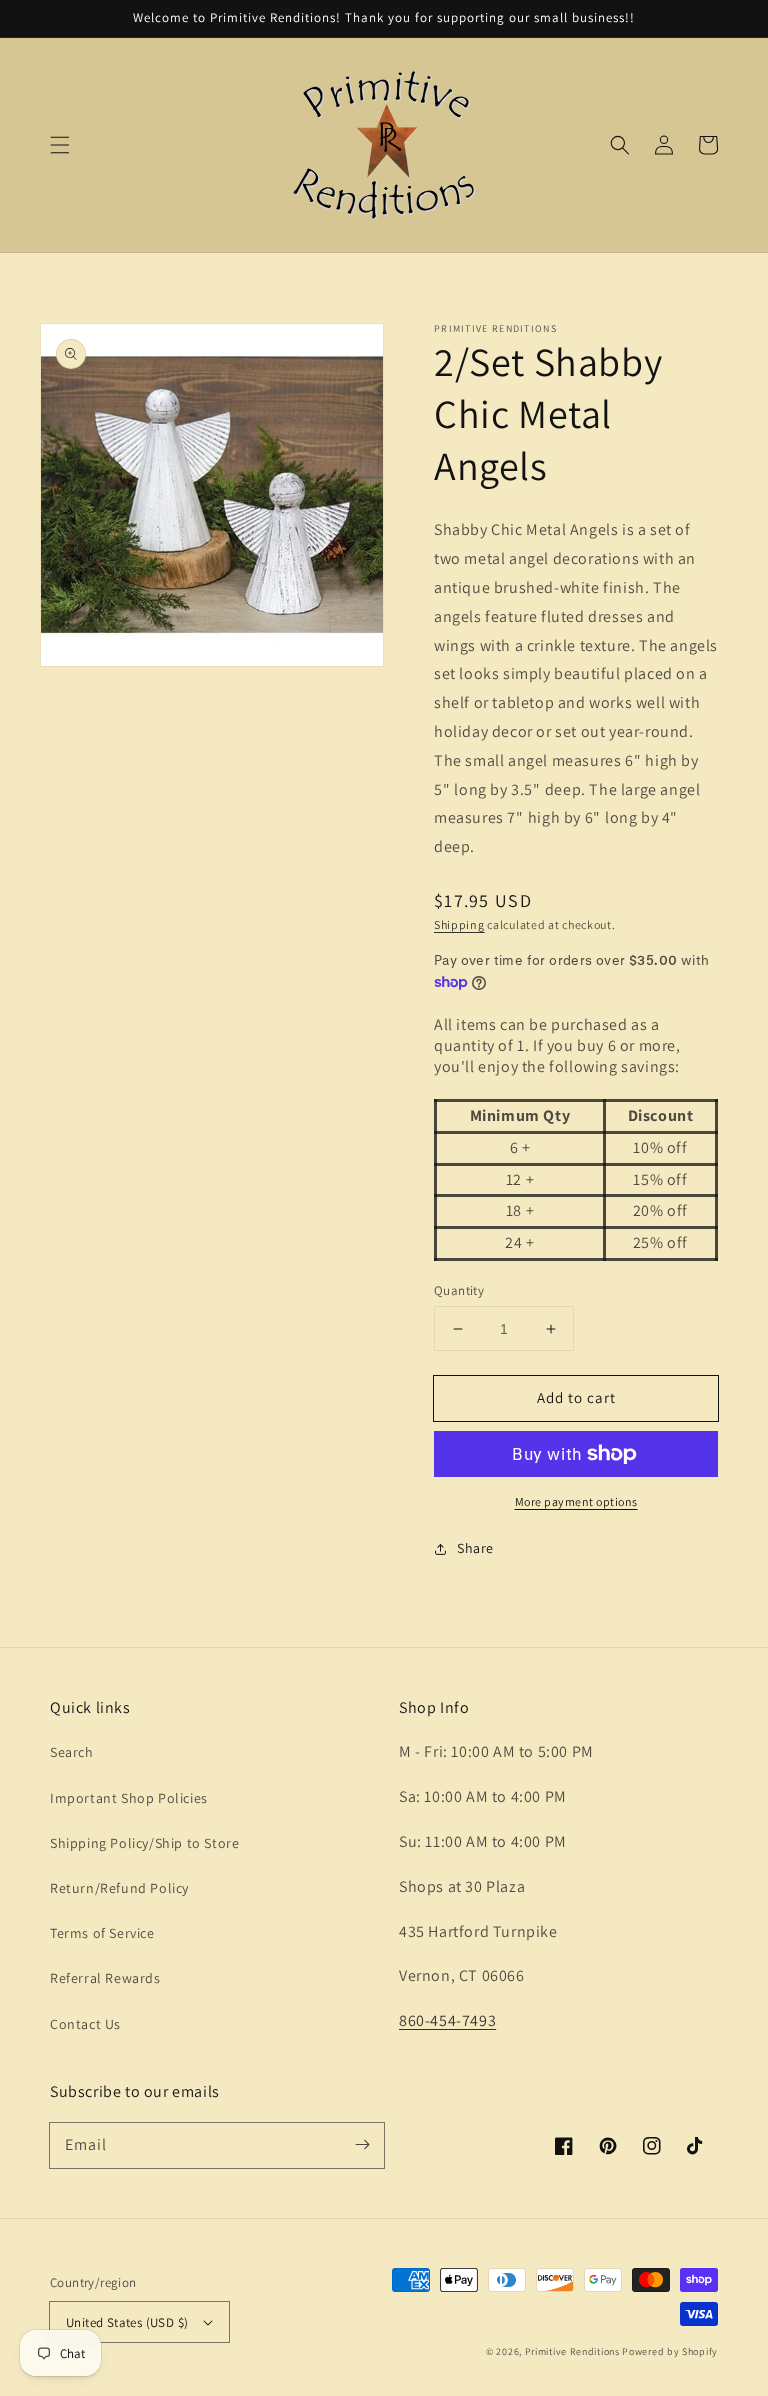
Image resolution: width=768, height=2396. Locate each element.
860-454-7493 (447, 2020)
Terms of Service (102, 1933)
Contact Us (85, 2024)
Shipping (459, 924)
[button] (60, 145)
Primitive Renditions (572, 2351)
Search (72, 1752)
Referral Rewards (105, 1978)
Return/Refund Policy (119, 1888)
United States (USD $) (127, 2322)
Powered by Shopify (670, 2351)
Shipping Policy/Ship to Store (144, 1843)
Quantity (459, 1290)
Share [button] (475, 1548)
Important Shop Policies (129, 1798)
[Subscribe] (362, 2145)
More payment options (576, 1501)
